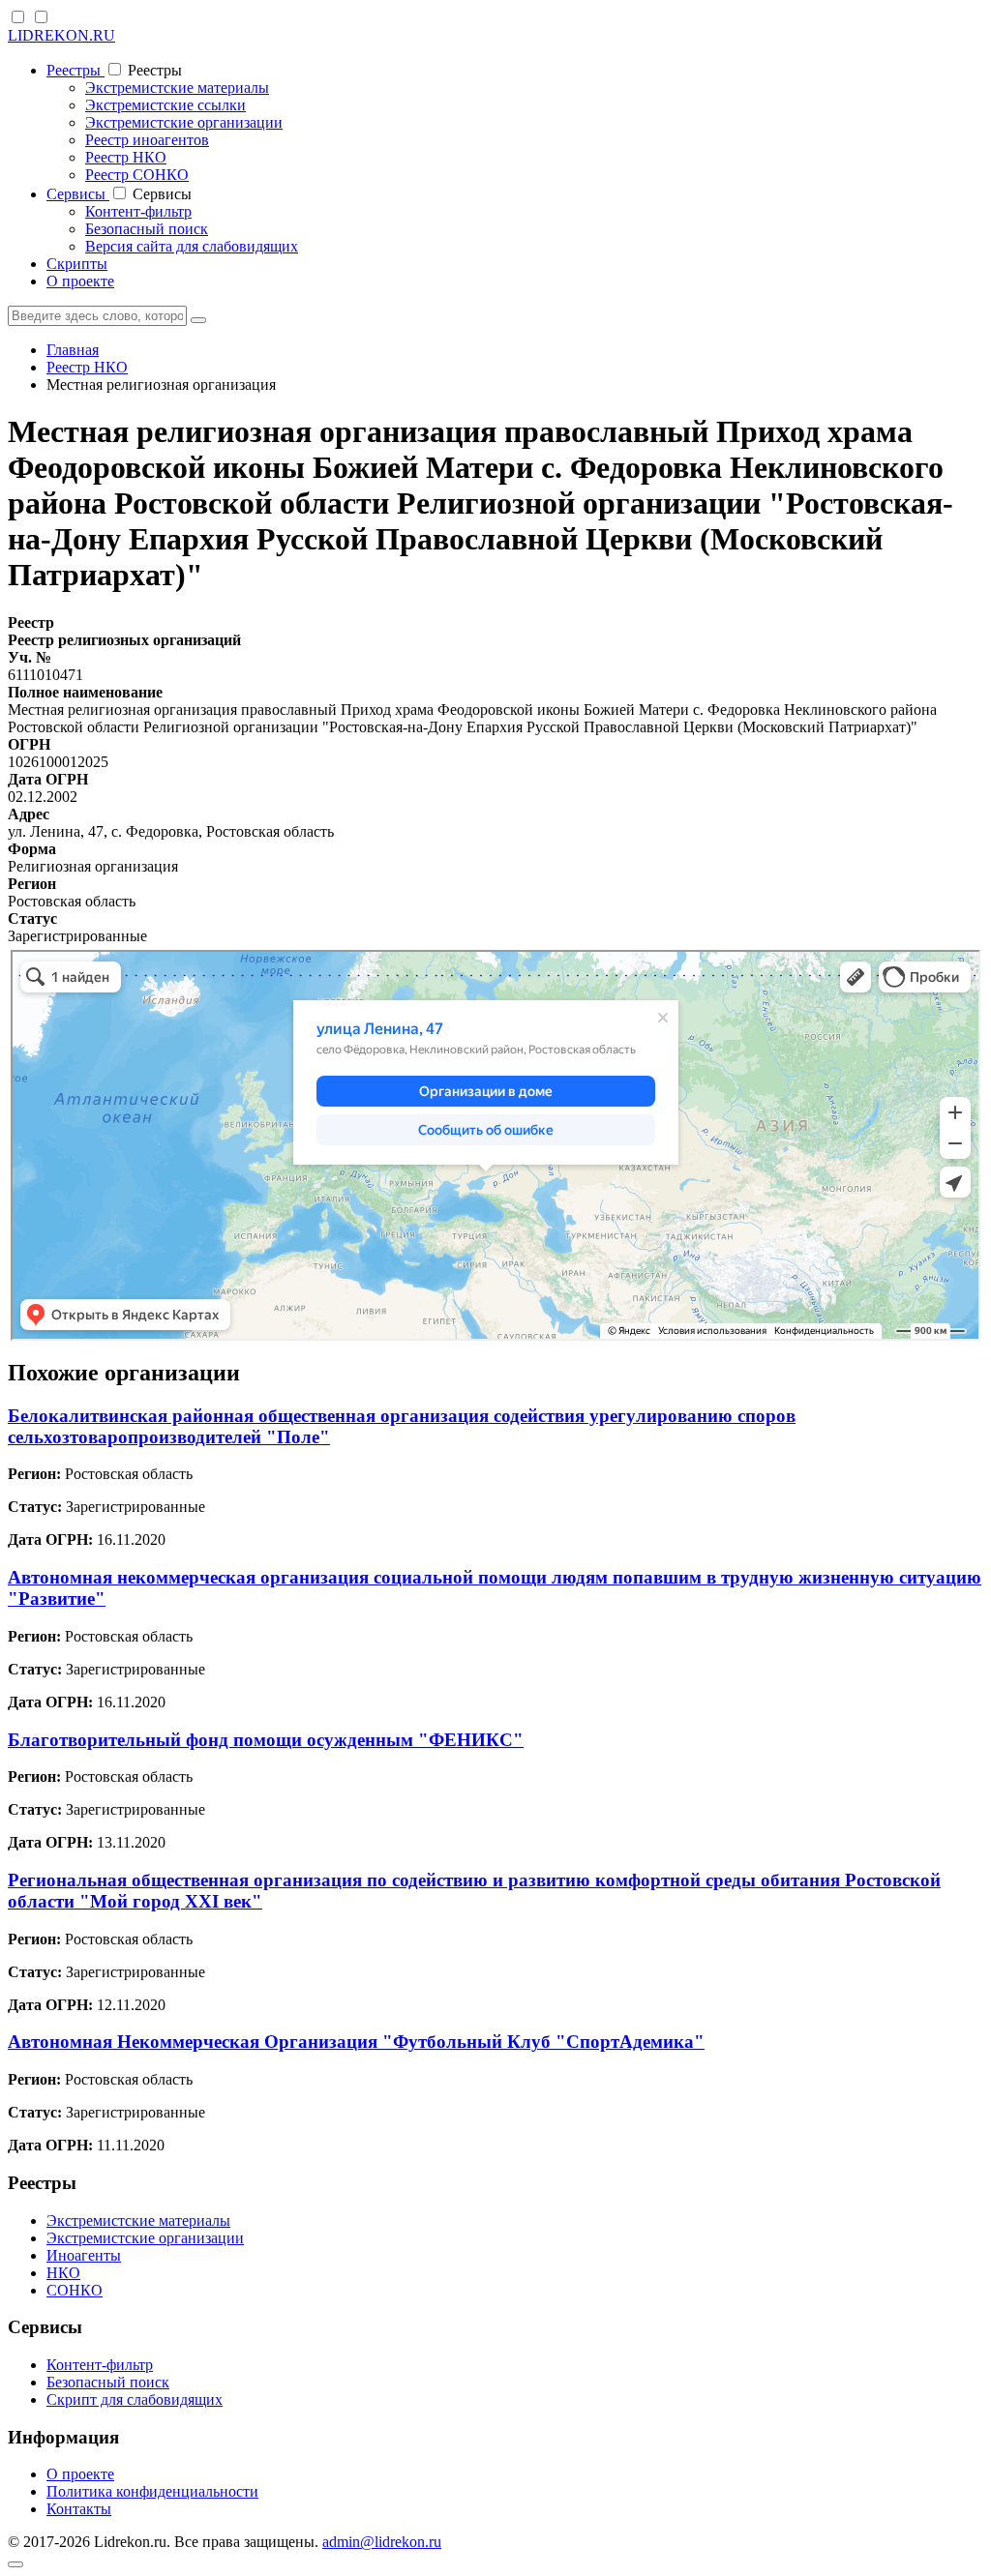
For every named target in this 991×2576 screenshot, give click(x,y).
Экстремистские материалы (177, 88)
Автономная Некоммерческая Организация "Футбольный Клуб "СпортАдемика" (356, 2042)
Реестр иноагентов (147, 140)
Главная (73, 350)
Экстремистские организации (184, 122)
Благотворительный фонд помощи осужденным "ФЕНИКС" (266, 1740)
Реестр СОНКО (137, 175)
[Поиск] (198, 320)
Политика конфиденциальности (152, 2491)
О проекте (80, 281)
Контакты (79, 2509)
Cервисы (78, 194)
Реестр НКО (126, 157)
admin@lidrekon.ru (382, 2542)
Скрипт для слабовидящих (135, 2399)
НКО (63, 2273)
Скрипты (77, 264)
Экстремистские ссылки (165, 105)
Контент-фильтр (138, 211)
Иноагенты (84, 2255)
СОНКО (75, 2290)
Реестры (75, 70)
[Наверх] (15, 2564)
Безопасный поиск (147, 229)
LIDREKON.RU (61, 35)
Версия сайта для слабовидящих (192, 246)
